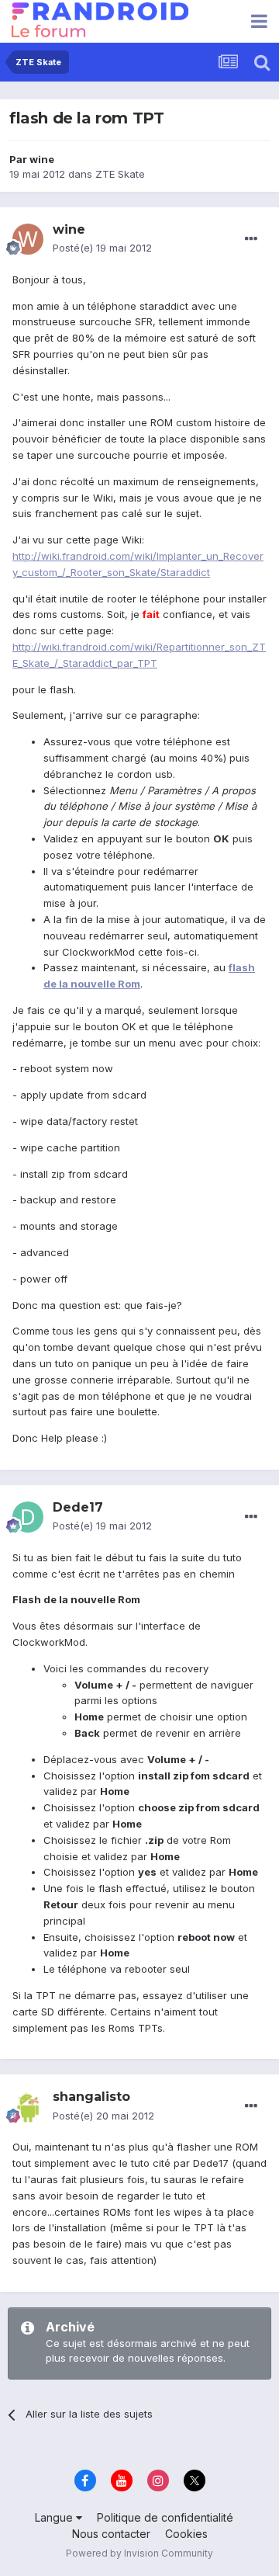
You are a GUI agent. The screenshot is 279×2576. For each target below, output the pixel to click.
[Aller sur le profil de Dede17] (28, 1517)
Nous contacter (111, 2534)
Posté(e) (102, 248)
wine (42, 159)
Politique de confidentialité (165, 2517)
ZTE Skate (120, 174)
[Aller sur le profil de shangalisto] (28, 2107)
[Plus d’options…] (251, 239)
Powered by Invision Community (139, 2553)
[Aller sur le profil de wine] (28, 239)
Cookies (186, 2534)
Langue (55, 2517)
